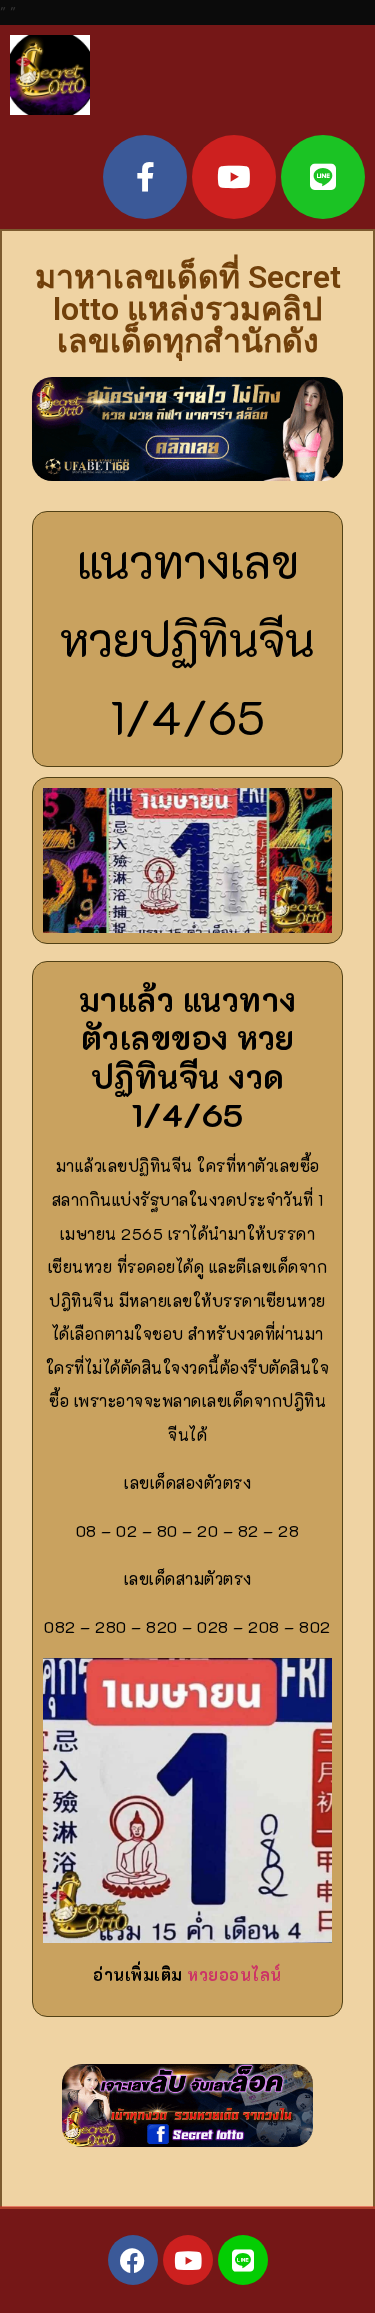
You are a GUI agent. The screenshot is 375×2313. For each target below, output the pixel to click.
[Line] (323, 177)
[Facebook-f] (145, 177)
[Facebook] (133, 2260)
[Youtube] (234, 177)
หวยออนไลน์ (234, 1974)
